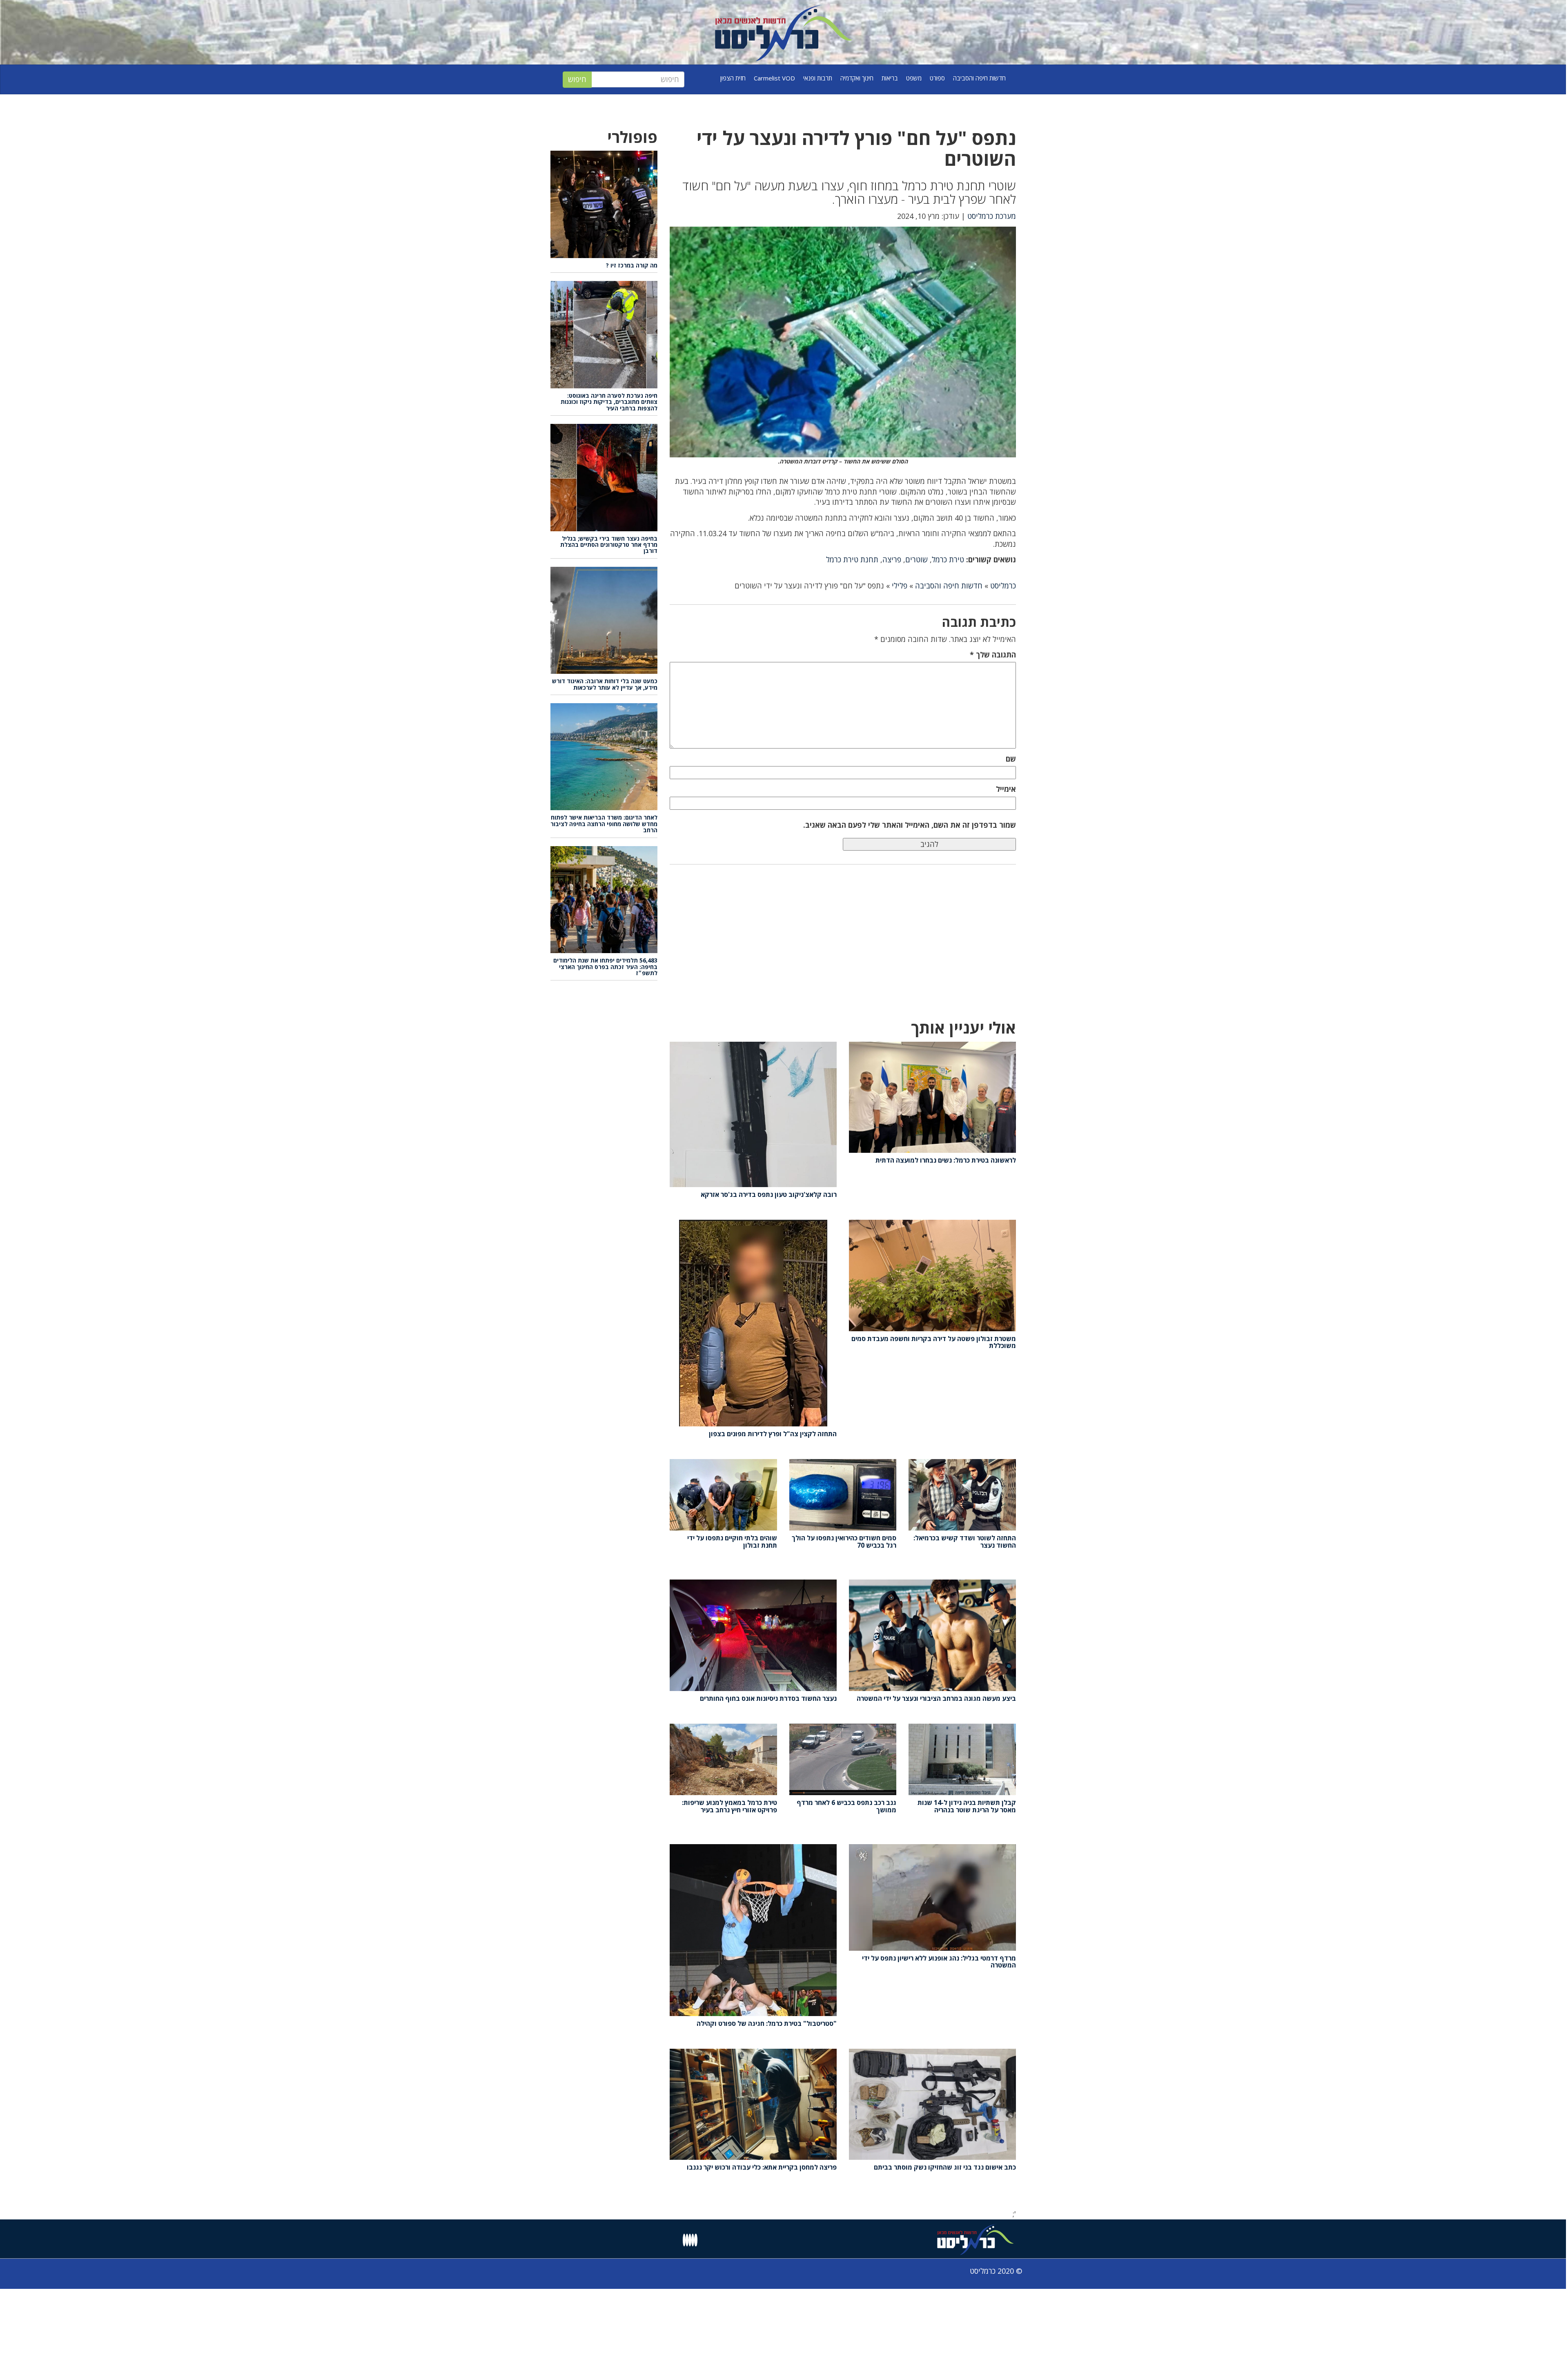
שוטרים (917, 559)
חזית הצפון (733, 78)
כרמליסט (1003, 586)
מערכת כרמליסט (992, 216)
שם (1011, 759)
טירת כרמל (948, 559)
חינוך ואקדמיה (857, 78)
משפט (914, 78)
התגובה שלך (993, 655)
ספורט (937, 78)
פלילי (900, 586)
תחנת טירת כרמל (852, 559)
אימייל (1006, 789)
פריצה (892, 559)
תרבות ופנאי (818, 78)
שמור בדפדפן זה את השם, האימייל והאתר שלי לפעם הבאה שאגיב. (910, 825)
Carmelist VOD (774, 78)
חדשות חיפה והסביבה (979, 78)
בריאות (890, 78)
